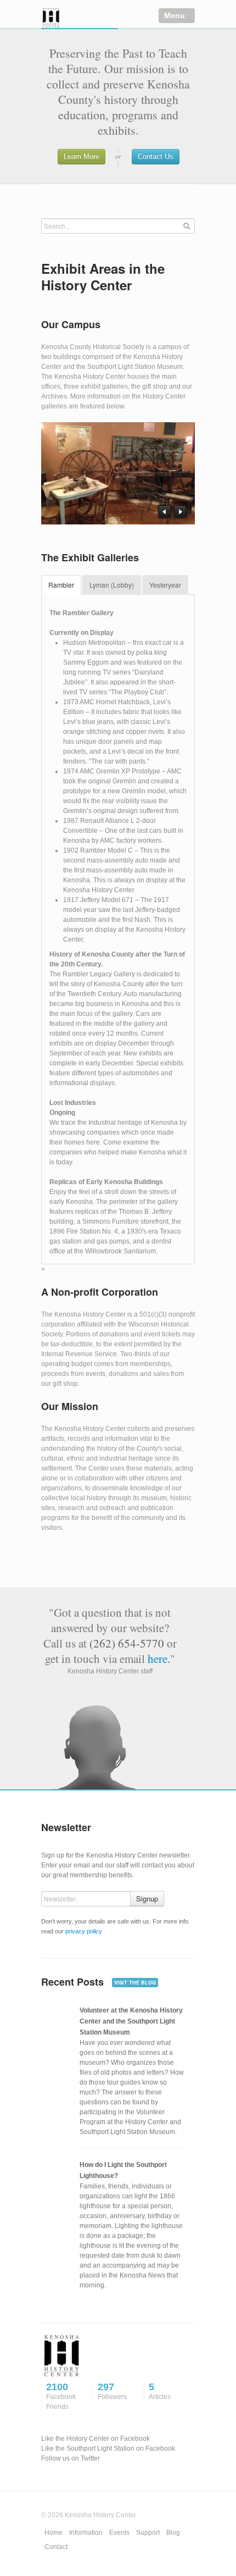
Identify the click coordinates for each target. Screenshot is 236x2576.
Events (119, 2533)
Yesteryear (165, 585)
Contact (56, 2547)
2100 (61, 2396)
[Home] (80, 18)
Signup (147, 1898)
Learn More (82, 156)
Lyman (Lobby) (112, 585)
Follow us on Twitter (71, 2458)
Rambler (61, 585)
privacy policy (84, 1931)
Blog (173, 2533)
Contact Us (156, 156)
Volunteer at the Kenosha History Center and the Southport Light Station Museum (131, 2021)
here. (159, 1659)
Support (148, 2533)
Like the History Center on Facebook (95, 2439)
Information (86, 2533)
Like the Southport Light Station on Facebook (108, 2448)
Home (54, 2533)
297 (112, 2391)
